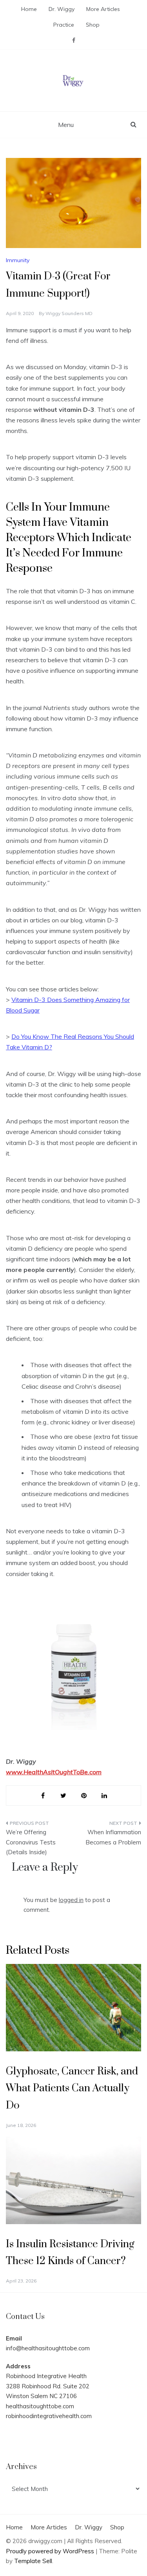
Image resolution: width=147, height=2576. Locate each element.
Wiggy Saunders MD (69, 313)
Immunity (18, 260)
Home (29, 9)
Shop (93, 25)
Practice (64, 25)
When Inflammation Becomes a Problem (113, 1837)
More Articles (103, 9)
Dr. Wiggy (62, 9)
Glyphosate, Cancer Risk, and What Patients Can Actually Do (72, 2088)
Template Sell (33, 2561)
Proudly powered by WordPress (51, 2551)
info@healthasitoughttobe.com (48, 2348)
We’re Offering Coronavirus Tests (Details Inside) (31, 1842)
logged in (71, 1900)
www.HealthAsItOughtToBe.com (54, 1772)
